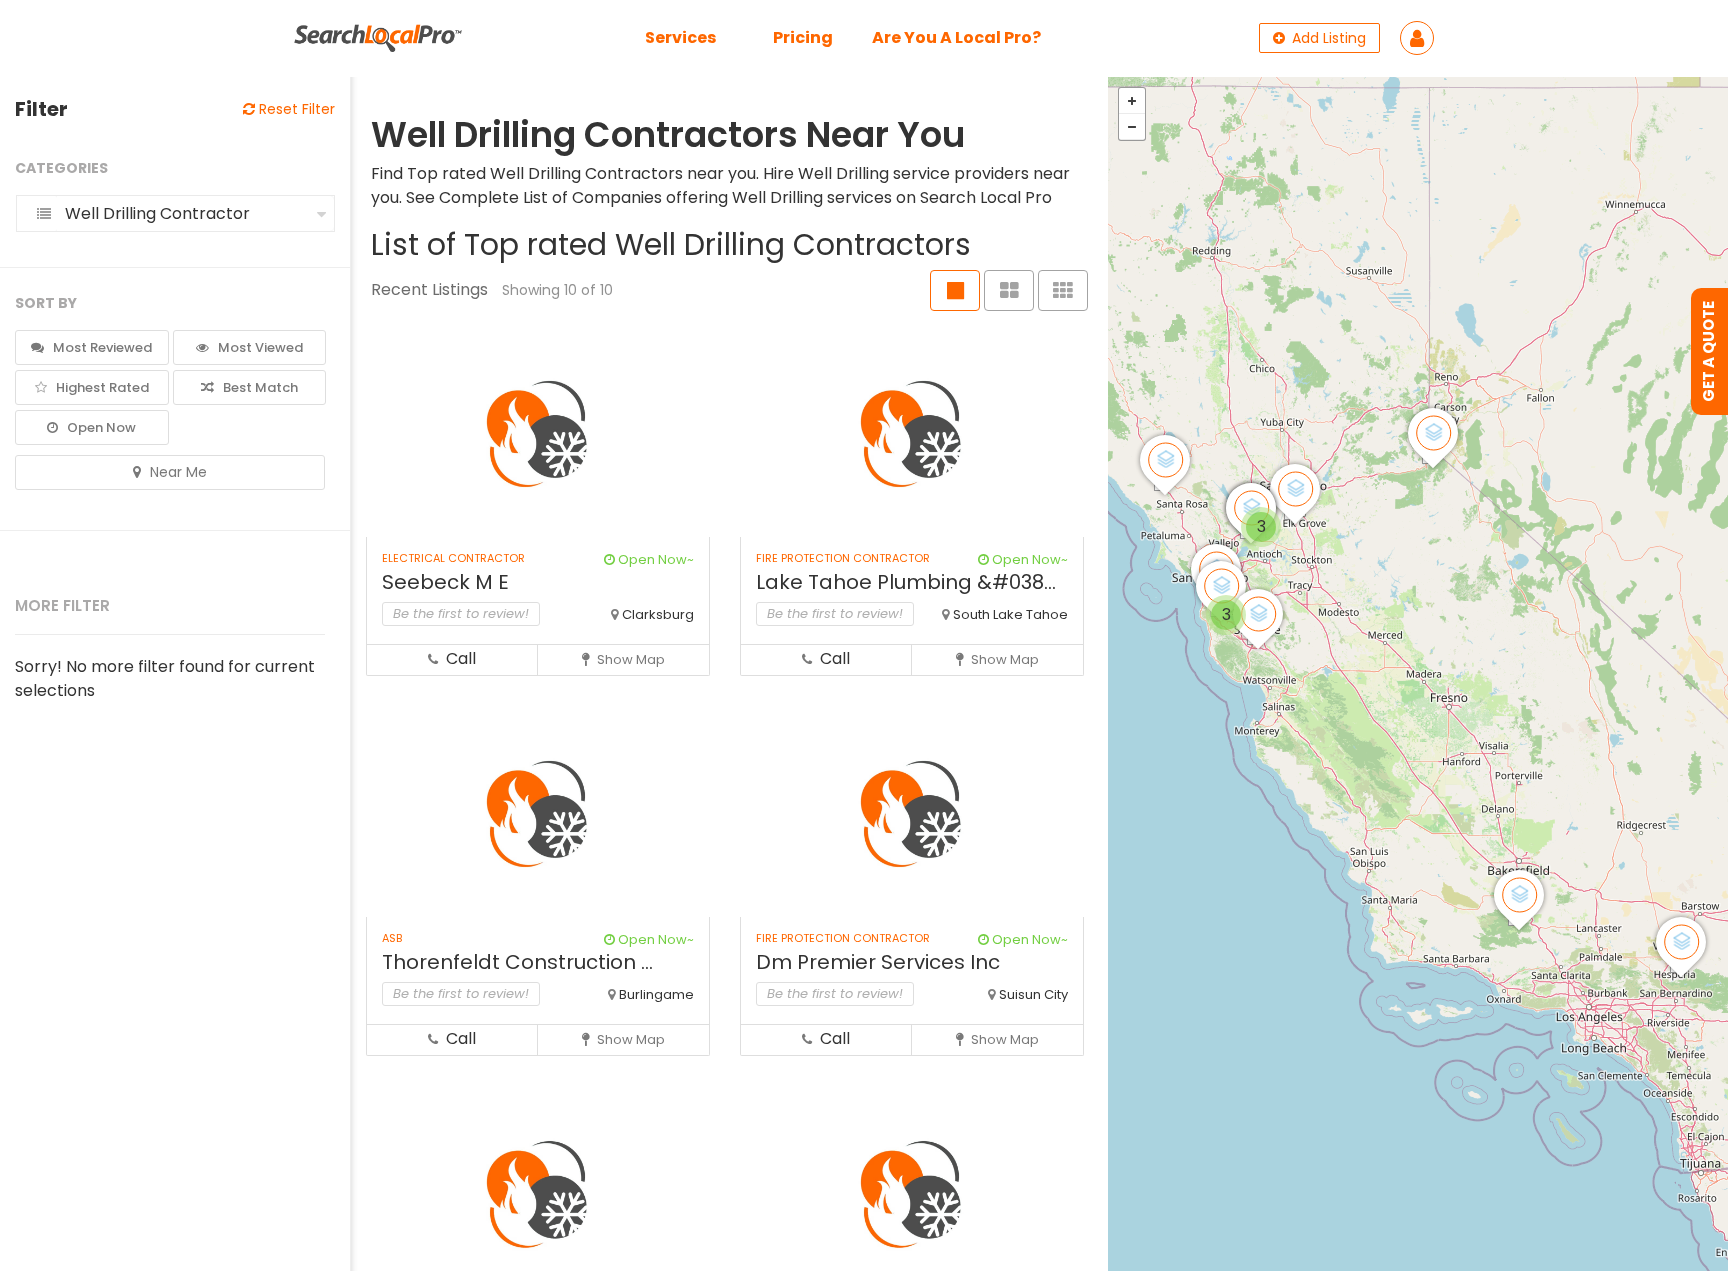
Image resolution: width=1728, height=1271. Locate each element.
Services (680, 37)
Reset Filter (295, 109)
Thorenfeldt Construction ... (517, 962)
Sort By (46, 303)
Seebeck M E (445, 582)
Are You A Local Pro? (956, 37)
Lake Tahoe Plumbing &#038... (906, 582)
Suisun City (1033, 994)
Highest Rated (101, 387)
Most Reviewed (101, 347)
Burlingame (656, 994)
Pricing (803, 37)
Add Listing (1327, 38)
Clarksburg (658, 614)
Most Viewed (259, 347)
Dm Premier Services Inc (878, 962)
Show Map (629, 659)
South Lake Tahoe (1010, 614)
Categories (61, 168)
